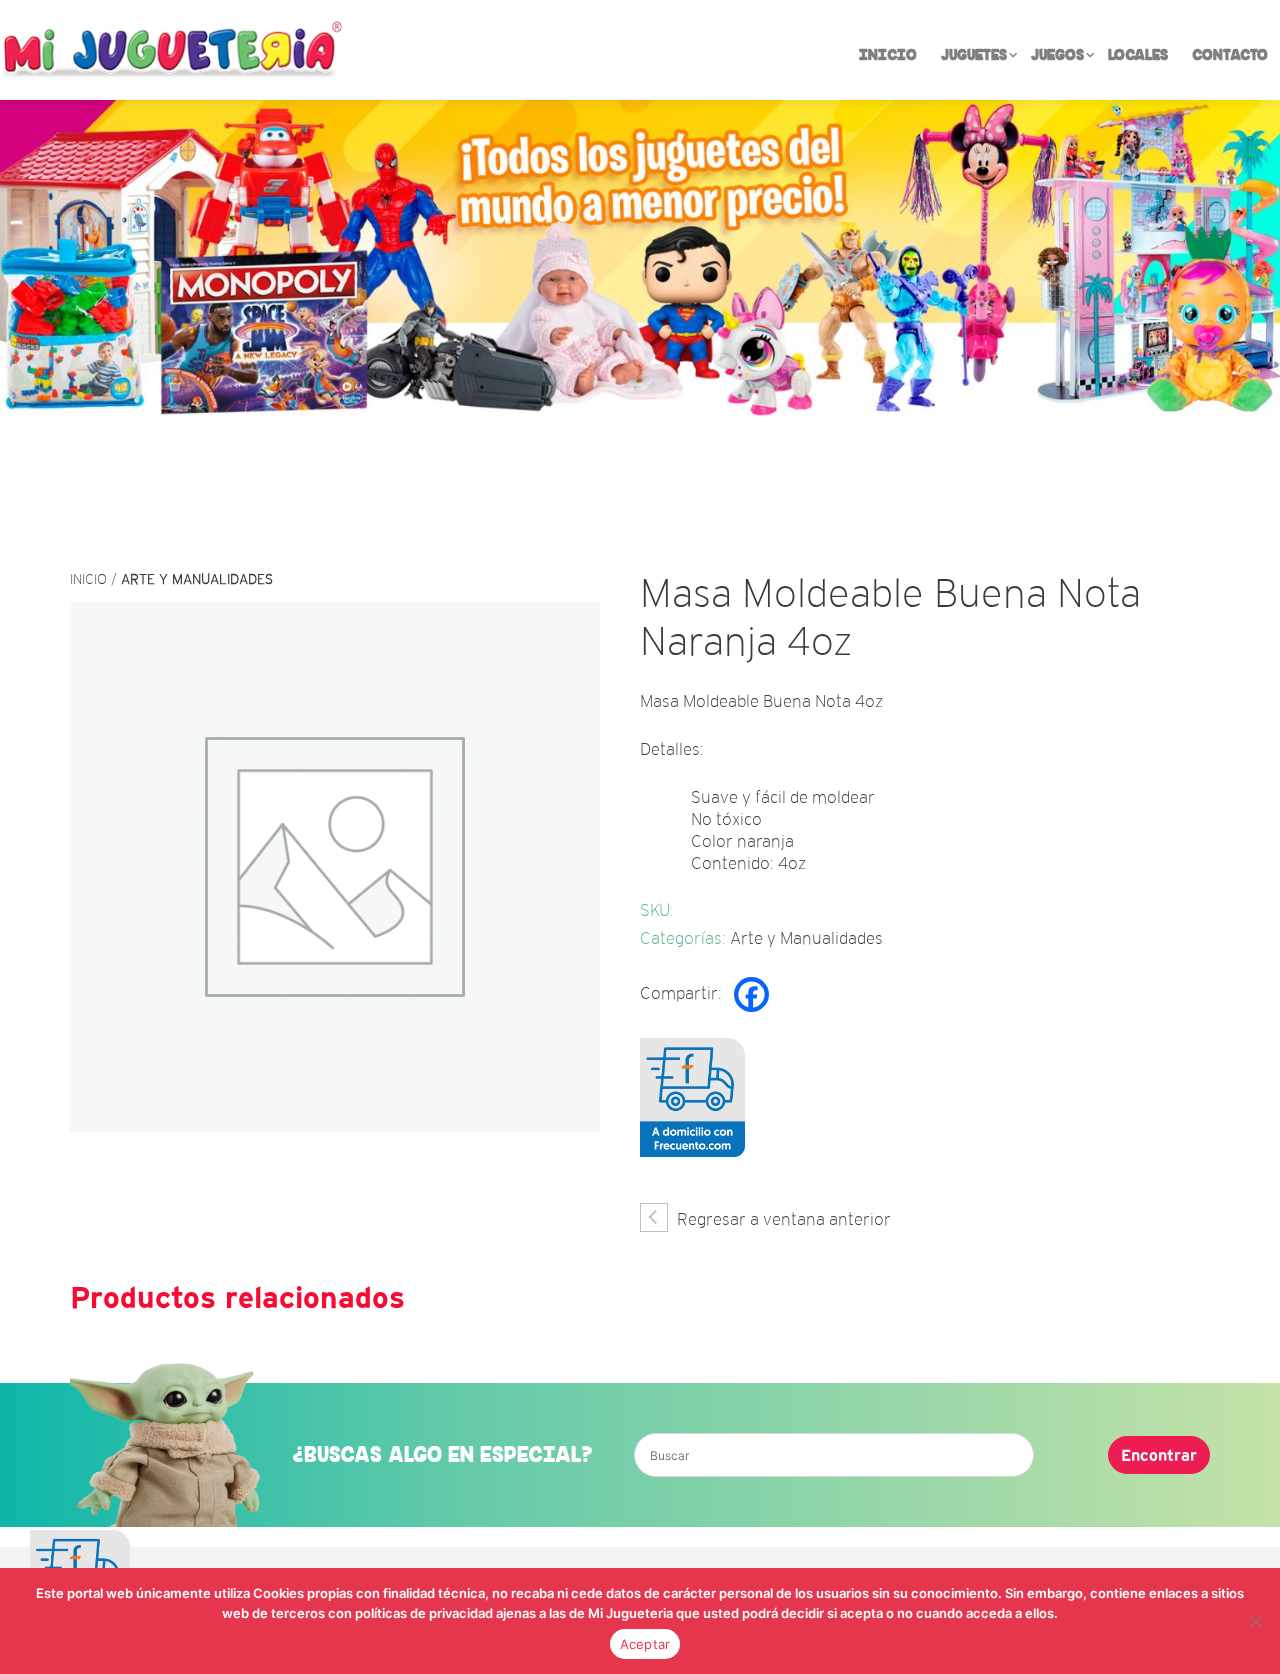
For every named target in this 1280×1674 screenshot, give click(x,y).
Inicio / (95, 579)
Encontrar (1159, 1455)
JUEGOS (1057, 55)
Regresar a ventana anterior (782, 1219)
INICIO (888, 55)
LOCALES (1138, 55)
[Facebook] (751, 994)
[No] (1255, 1621)
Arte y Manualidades (197, 579)
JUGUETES (974, 55)
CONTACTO (1230, 55)
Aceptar (645, 1644)
